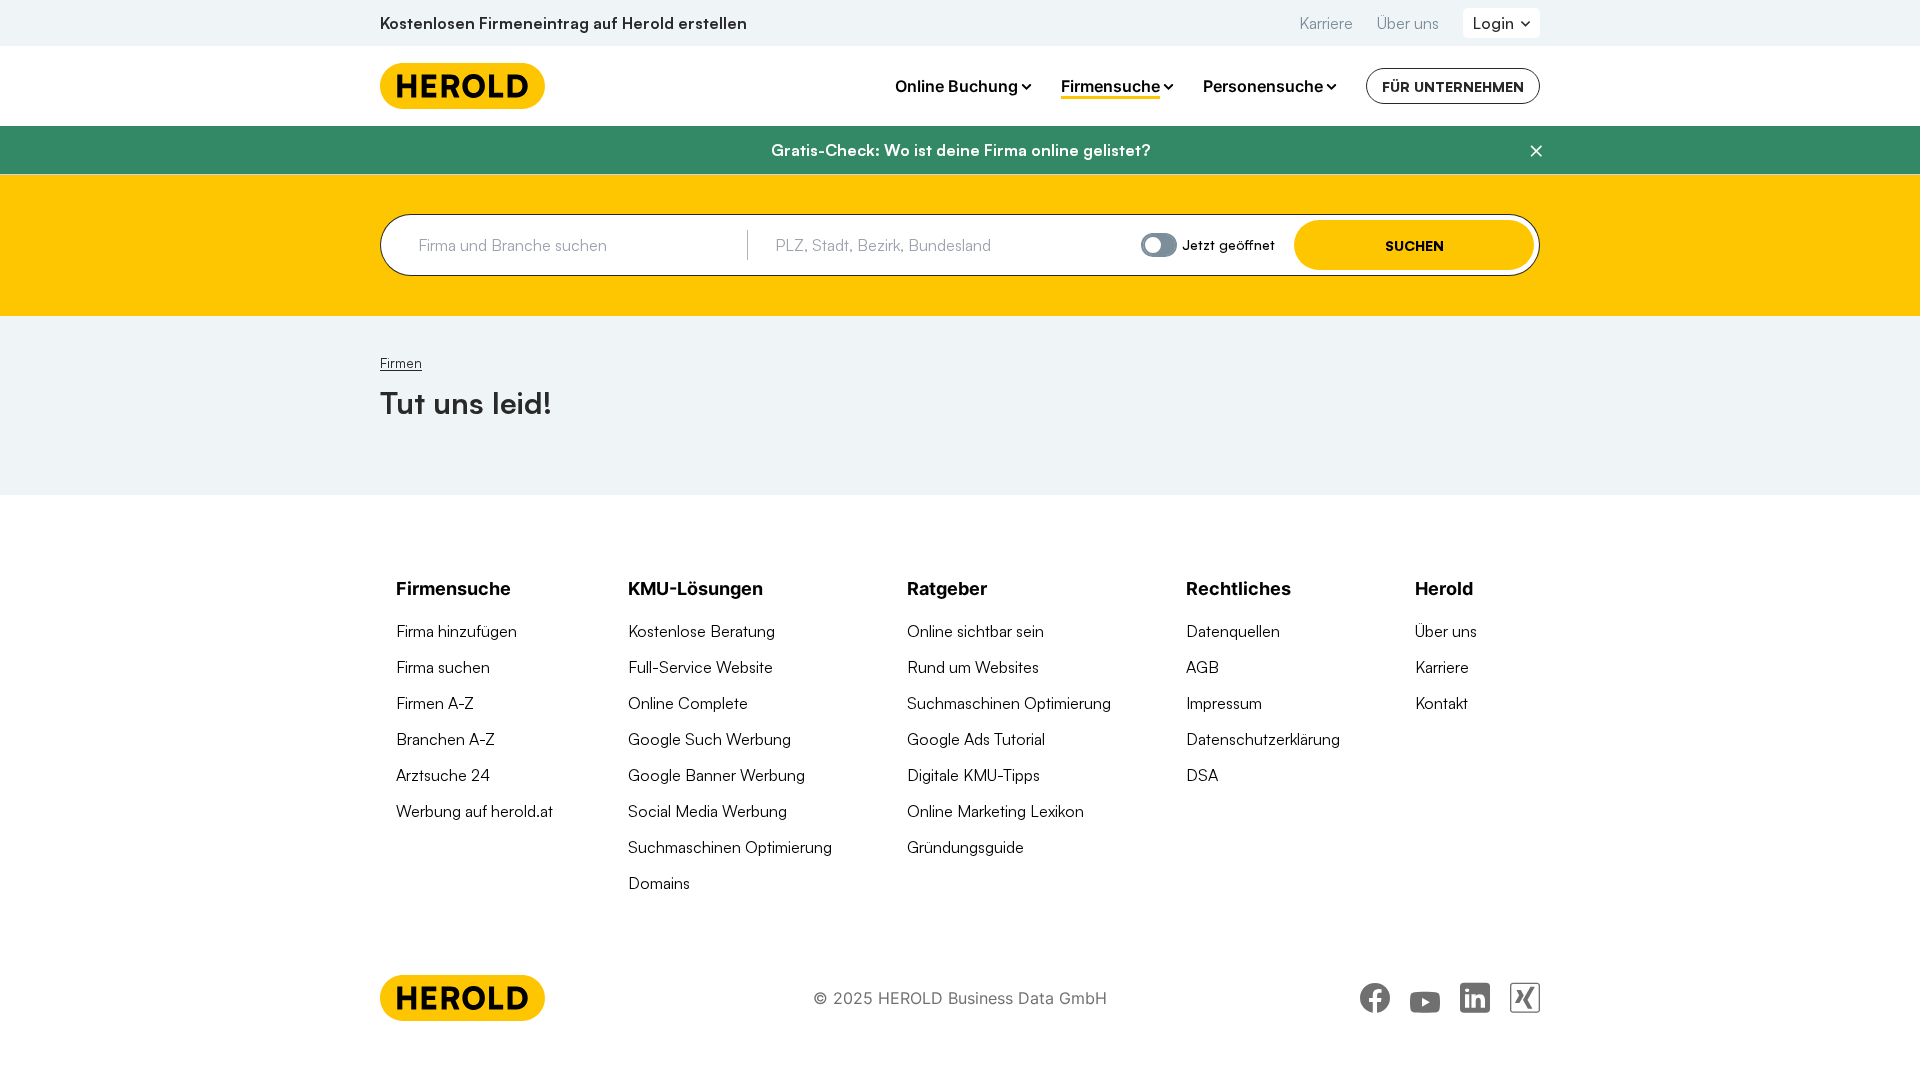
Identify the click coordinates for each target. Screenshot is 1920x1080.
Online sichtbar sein (975, 631)
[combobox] (575, 245)
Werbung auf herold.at (474, 811)
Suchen (1414, 245)
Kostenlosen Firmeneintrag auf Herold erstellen (563, 23)
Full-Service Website (700, 667)
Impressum (1224, 703)
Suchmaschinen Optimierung (730, 847)
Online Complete (688, 703)
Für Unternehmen (1453, 86)
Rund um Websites (973, 667)
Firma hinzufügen (456, 631)
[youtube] (1425, 998)
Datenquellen (1233, 631)
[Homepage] (462, 86)
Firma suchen (443, 667)
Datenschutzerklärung (1263, 739)
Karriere (1326, 23)
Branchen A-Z (445, 739)
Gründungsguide (965, 847)
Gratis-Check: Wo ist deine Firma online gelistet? (960, 150)
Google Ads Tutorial (976, 739)
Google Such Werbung (709, 739)
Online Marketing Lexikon (995, 811)
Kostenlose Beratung (701, 631)
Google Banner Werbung (716, 775)
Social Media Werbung (707, 811)
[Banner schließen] (1536, 151)
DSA (1202, 775)
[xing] (1525, 998)
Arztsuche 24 (443, 775)
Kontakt (1441, 703)
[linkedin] (1475, 998)
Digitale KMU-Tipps (973, 775)
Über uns (1408, 23)
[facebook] (1375, 998)
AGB (1202, 667)
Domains (659, 883)
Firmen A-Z (435, 703)
